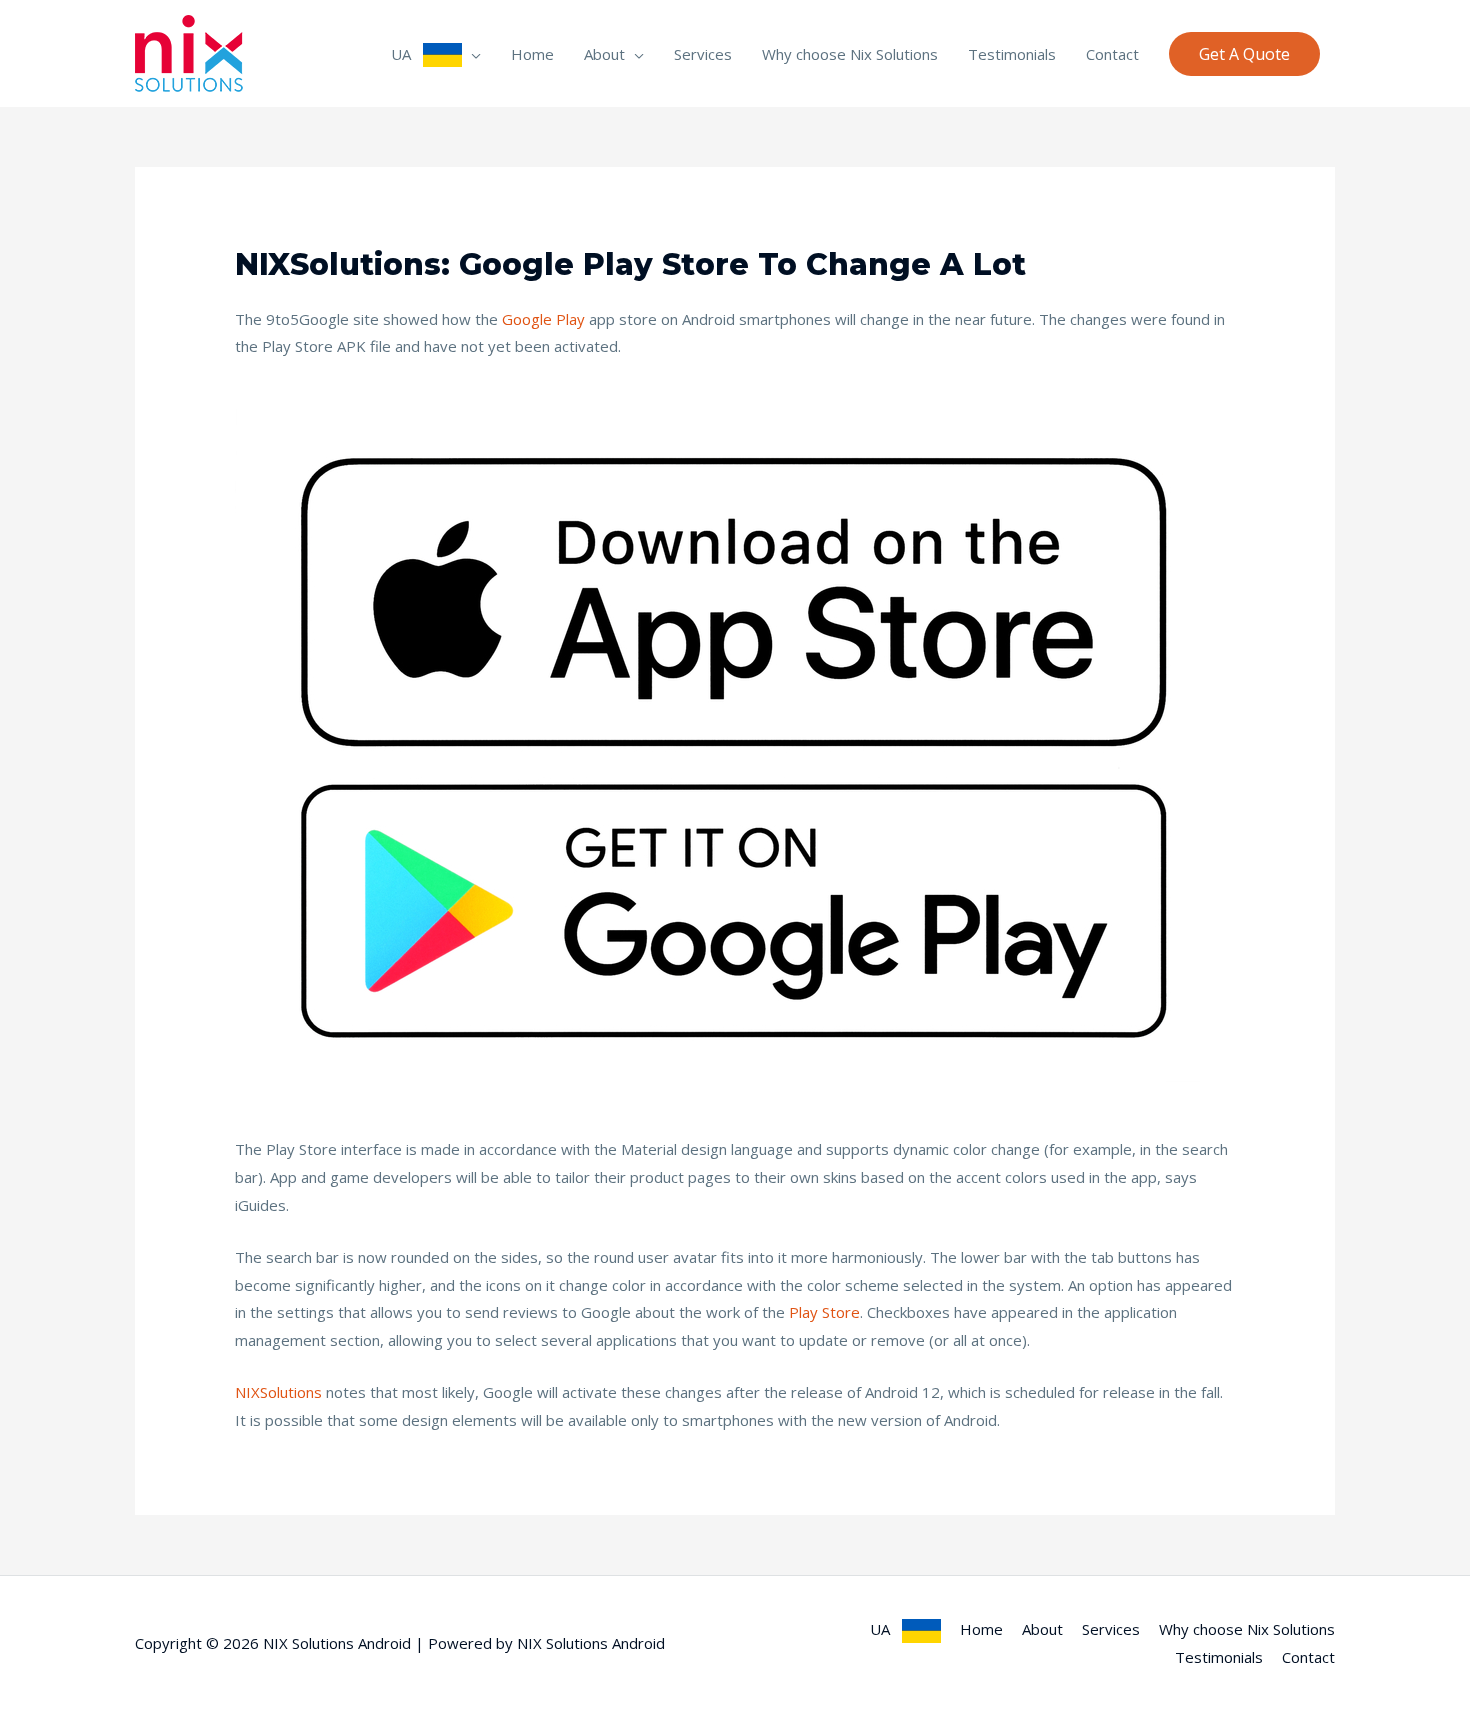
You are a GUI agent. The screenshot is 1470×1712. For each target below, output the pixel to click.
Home (532, 54)
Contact (1112, 54)
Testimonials (1012, 54)
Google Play (543, 319)
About (604, 54)
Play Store (824, 1312)
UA (407, 54)
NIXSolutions (278, 1392)
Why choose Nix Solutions (850, 54)
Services (703, 54)
